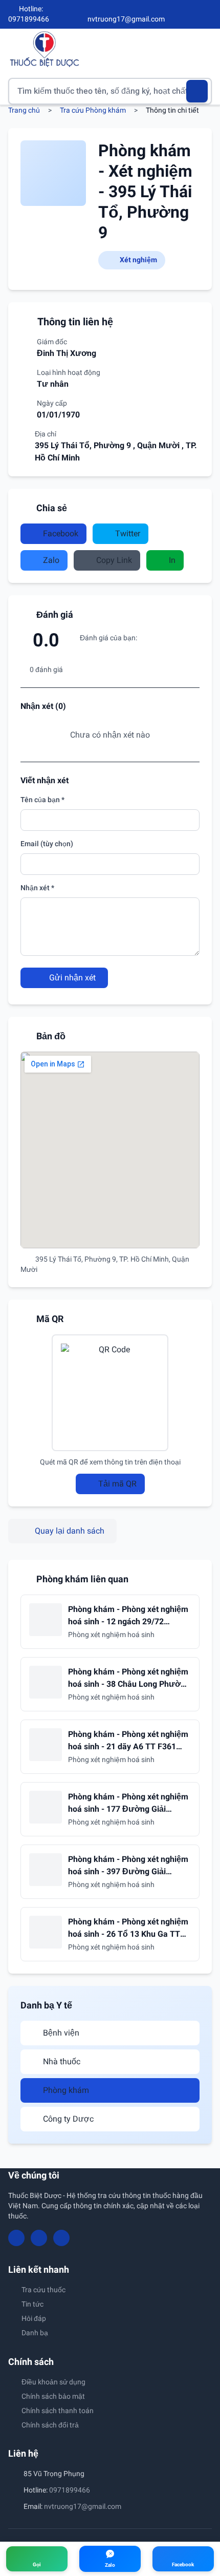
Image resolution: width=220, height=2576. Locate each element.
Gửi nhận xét (71, 978)
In (172, 560)
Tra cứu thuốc (43, 2290)
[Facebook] (173, 14)
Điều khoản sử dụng (53, 2382)
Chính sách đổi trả (50, 2425)
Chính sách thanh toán (58, 2411)
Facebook (61, 533)
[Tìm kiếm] (197, 91)
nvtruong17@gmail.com (83, 2506)
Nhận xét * (37, 888)
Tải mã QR (117, 1484)
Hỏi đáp (34, 2318)
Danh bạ (35, 2333)
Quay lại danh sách (70, 1531)
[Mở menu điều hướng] (204, 49)
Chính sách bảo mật (53, 2396)
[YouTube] (190, 14)
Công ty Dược (68, 2119)
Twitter (128, 533)
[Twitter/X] (208, 14)
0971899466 (70, 2490)
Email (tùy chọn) (47, 844)
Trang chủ (24, 110)
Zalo (51, 560)
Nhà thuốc (62, 2061)
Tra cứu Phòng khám (93, 110)
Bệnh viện (61, 2033)
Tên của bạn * (42, 800)
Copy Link (114, 560)
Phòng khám (66, 2090)
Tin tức (32, 2304)
